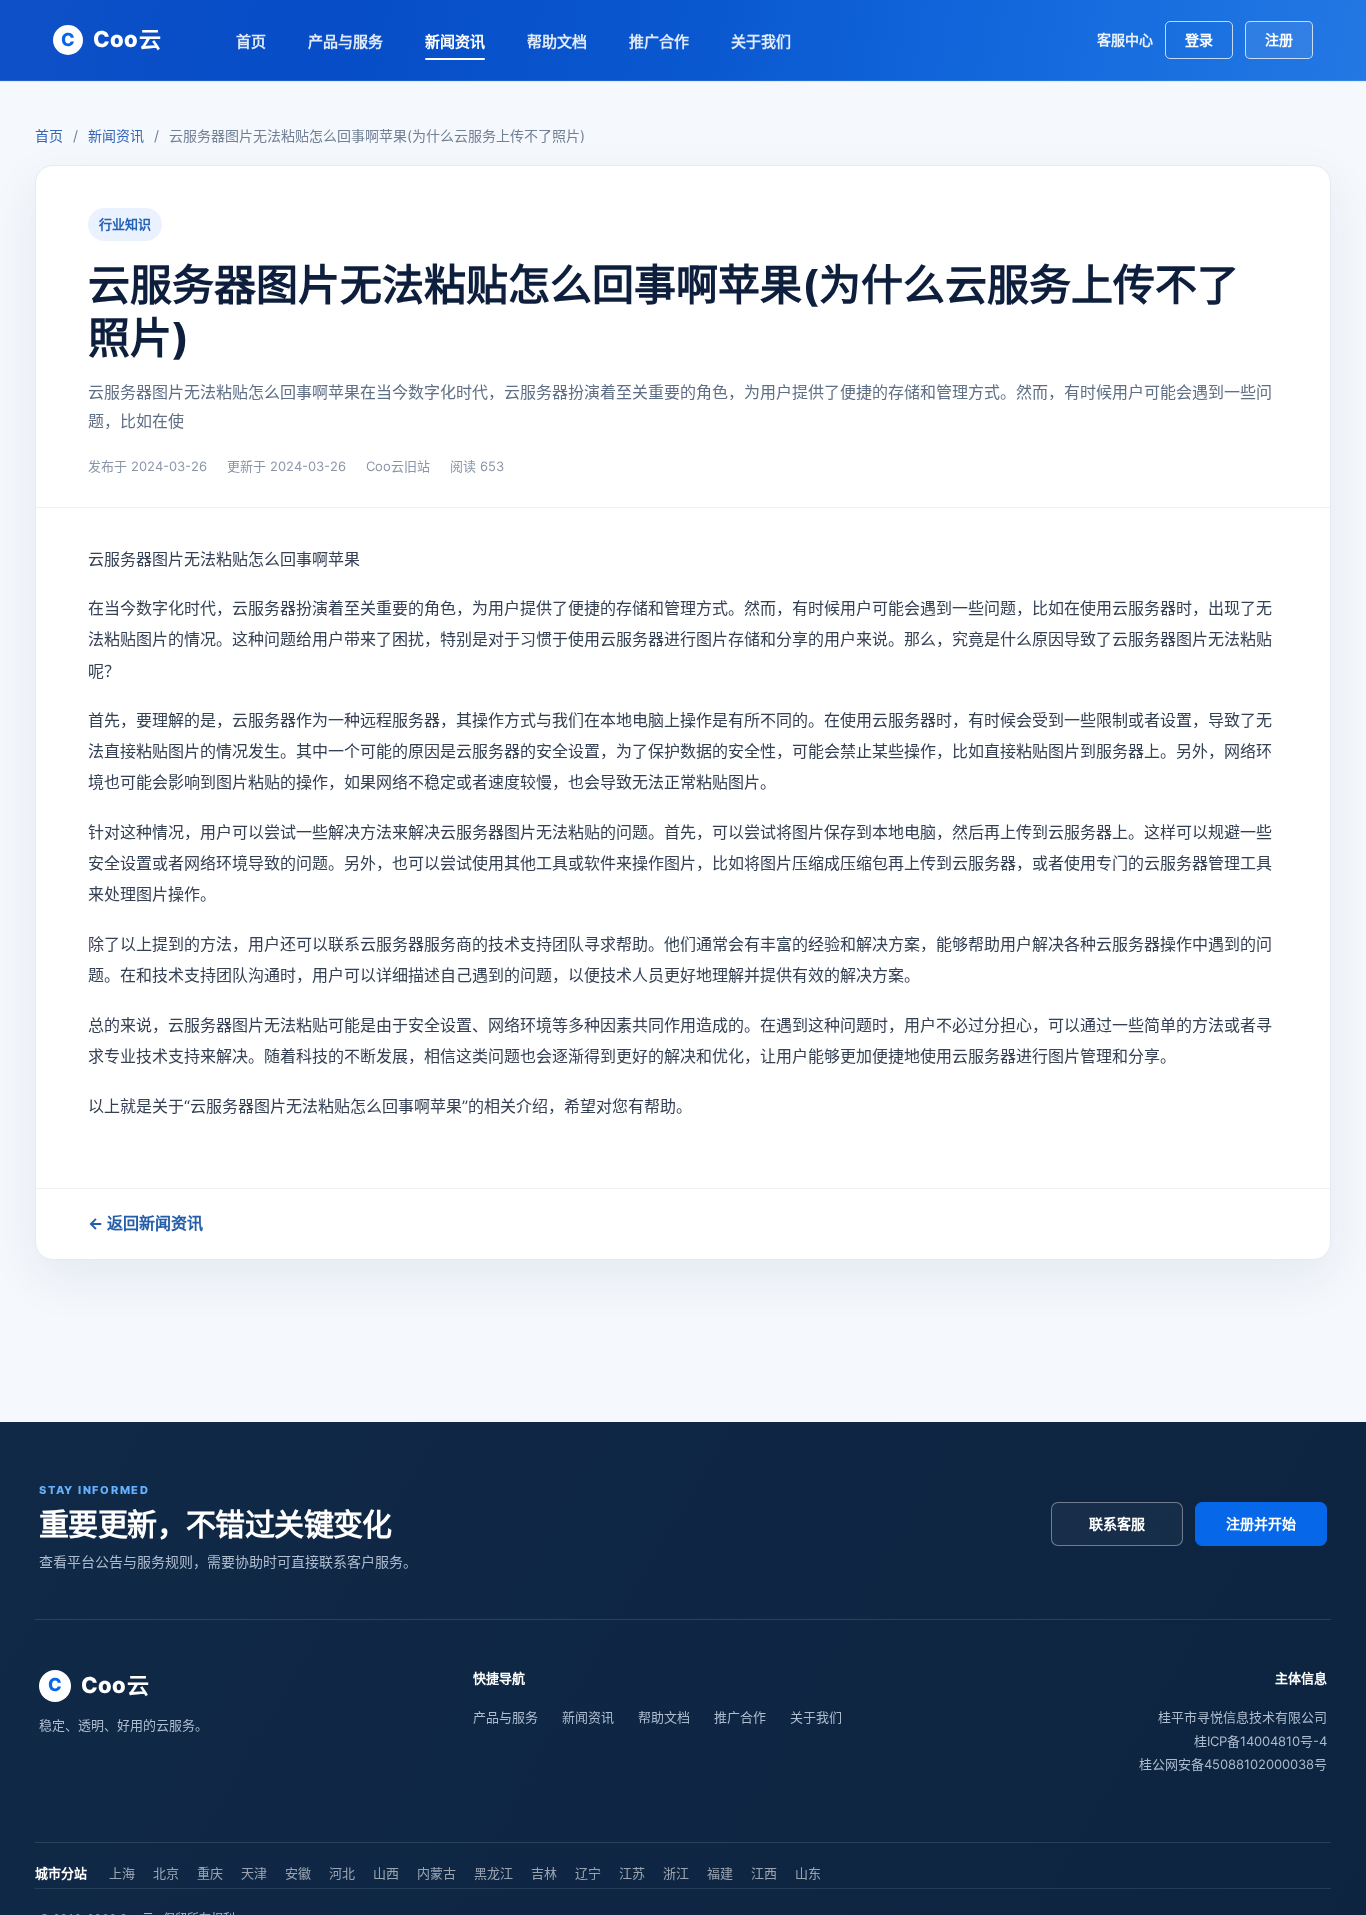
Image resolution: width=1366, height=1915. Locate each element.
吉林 (544, 1873)
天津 (254, 1873)
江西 (764, 1873)
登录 (1199, 39)
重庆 (210, 1873)
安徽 (298, 1873)
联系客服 (1117, 1523)
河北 (342, 1873)
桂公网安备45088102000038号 (1233, 1764)
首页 (251, 41)
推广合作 (659, 41)
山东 (808, 1873)
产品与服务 (345, 41)
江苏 (632, 1873)
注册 (1279, 39)
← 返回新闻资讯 (145, 1223)
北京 (166, 1873)
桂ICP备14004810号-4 (1260, 1741)
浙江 (676, 1873)
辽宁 (588, 1873)
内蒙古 (436, 1873)
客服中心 (1125, 39)
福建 (720, 1873)
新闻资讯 (455, 41)
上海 (122, 1873)
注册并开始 (1261, 1523)
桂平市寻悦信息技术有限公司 (1242, 1717)
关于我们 (761, 41)
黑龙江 (493, 1873)
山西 (386, 1873)
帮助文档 (557, 41)
